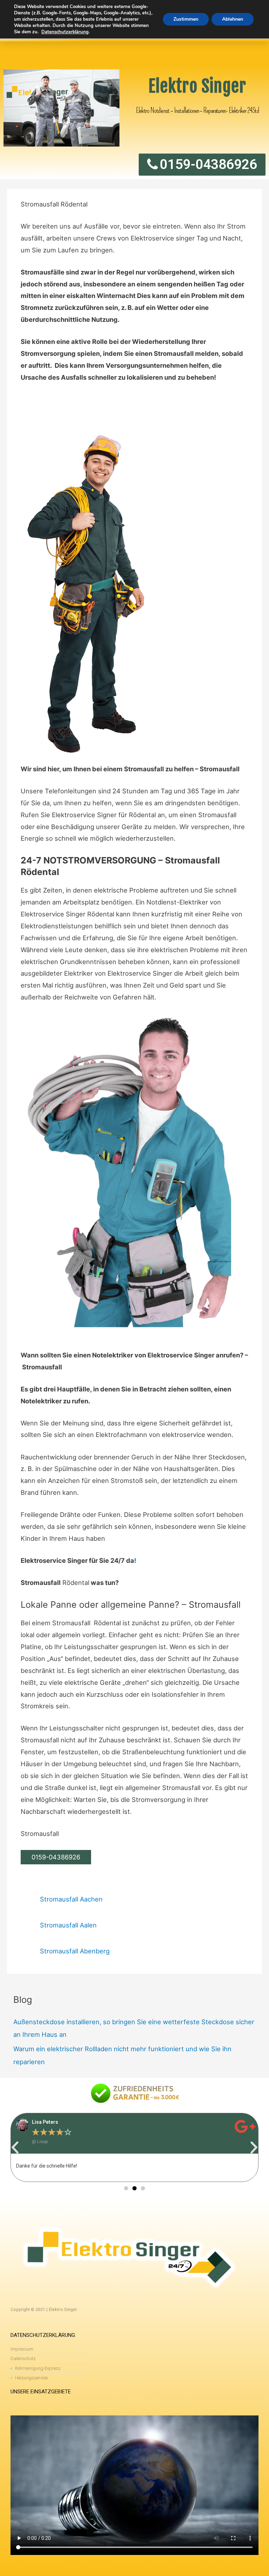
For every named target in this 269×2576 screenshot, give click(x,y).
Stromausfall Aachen (71, 1899)
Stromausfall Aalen (68, 1925)
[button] (15, 2148)
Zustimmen (186, 19)
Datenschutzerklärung (65, 32)
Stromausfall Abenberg (75, 1951)
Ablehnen (233, 19)
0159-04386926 (56, 1857)
